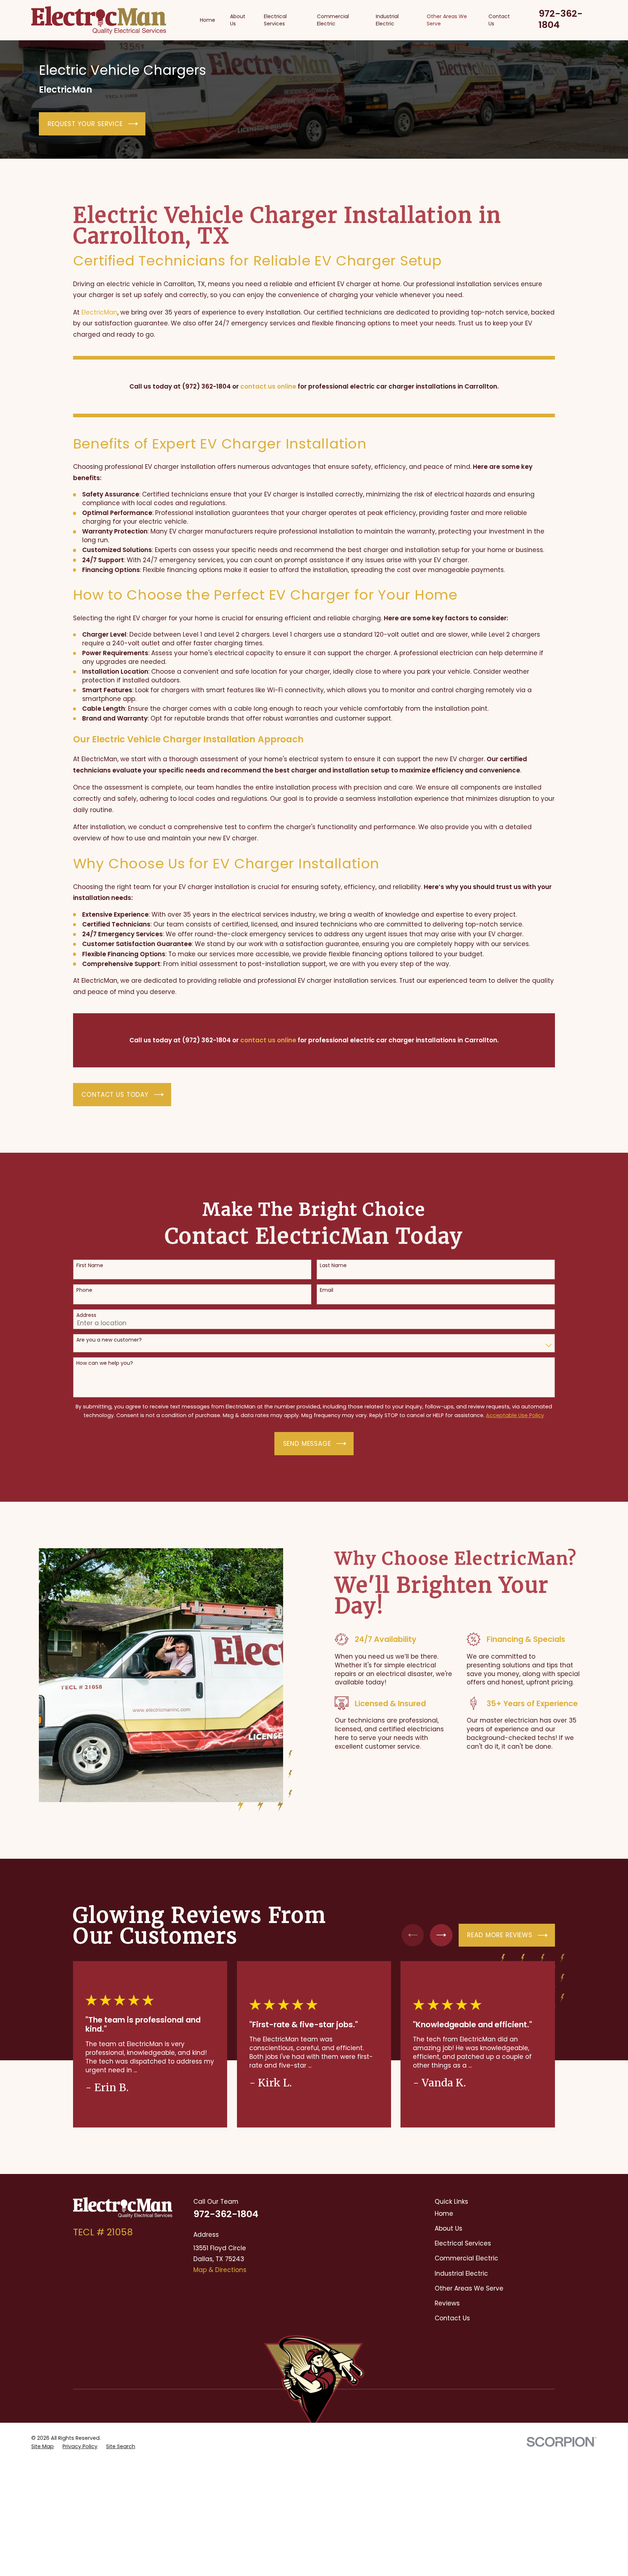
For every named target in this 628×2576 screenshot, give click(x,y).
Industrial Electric (461, 2273)
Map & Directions (220, 2270)
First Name (90, 1265)
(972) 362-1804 (206, 386)
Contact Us (452, 2318)
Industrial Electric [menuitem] (387, 20)
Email (327, 1290)
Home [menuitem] (208, 20)
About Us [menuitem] (238, 20)
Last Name (333, 1265)
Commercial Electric (466, 2258)
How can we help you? (105, 1363)
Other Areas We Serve (469, 2288)
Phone (84, 1290)
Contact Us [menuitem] (499, 20)
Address (86, 1315)
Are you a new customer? (109, 1340)
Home (444, 2214)
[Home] (99, 20)
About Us (448, 2228)
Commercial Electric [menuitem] (333, 20)
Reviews (447, 2303)
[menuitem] (43, 2447)
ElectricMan (99, 312)
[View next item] (441, 1935)
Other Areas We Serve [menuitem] (447, 20)
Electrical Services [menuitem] (275, 20)
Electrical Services (463, 2243)
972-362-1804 (561, 19)
